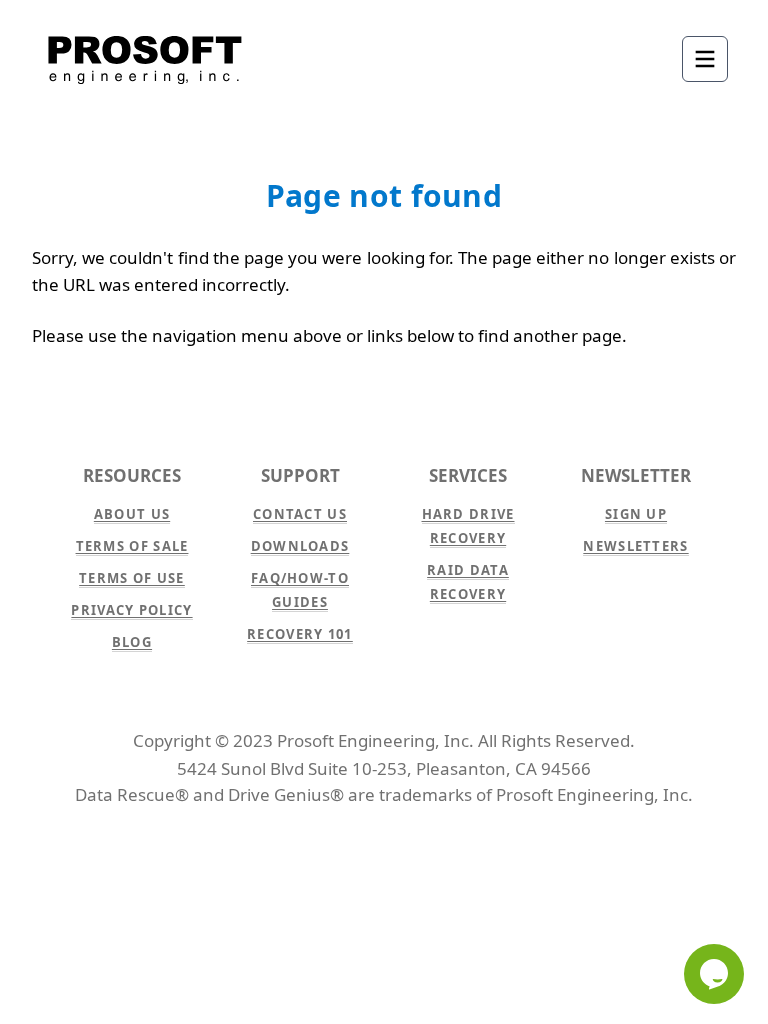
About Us (132, 514)
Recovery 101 (300, 634)
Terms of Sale (132, 546)
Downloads (300, 546)
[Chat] (714, 974)
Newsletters (635, 546)
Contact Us (300, 514)
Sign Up (636, 514)
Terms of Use (132, 578)
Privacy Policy (131, 610)
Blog (132, 642)
